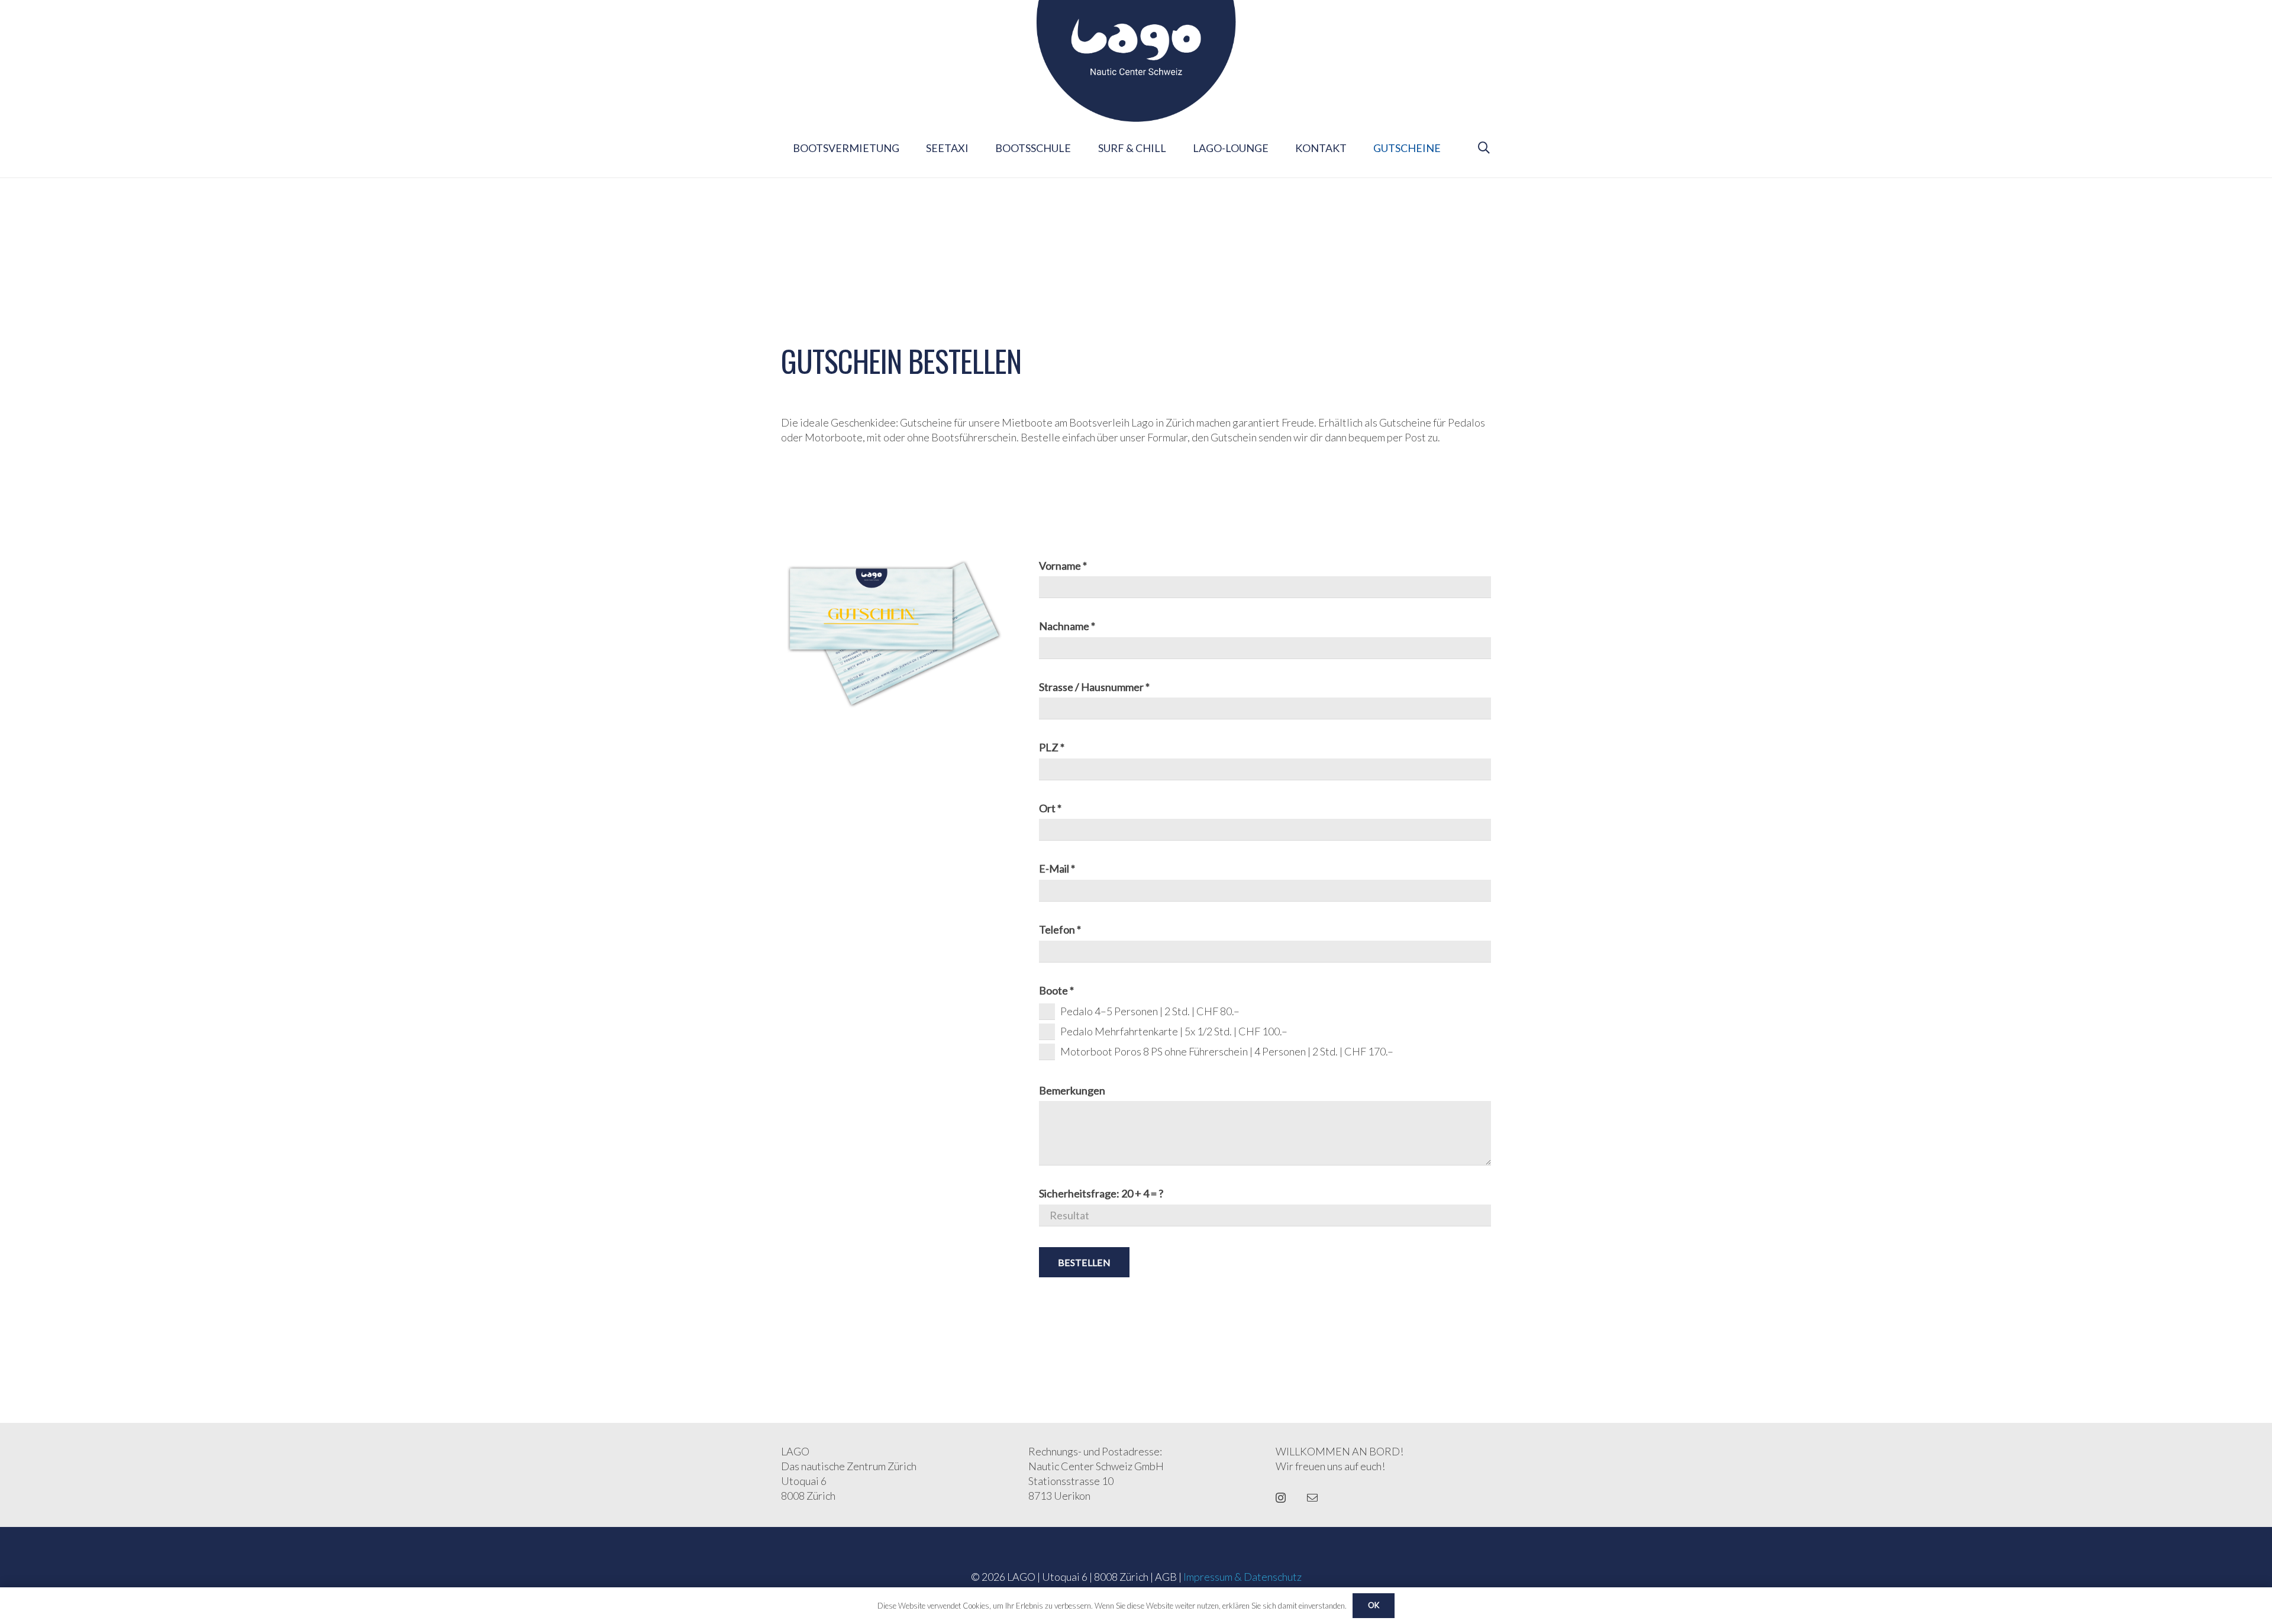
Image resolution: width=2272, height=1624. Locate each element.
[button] (1484, 148)
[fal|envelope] (1312, 1497)
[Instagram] (1281, 1498)
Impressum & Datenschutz (1242, 1577)
